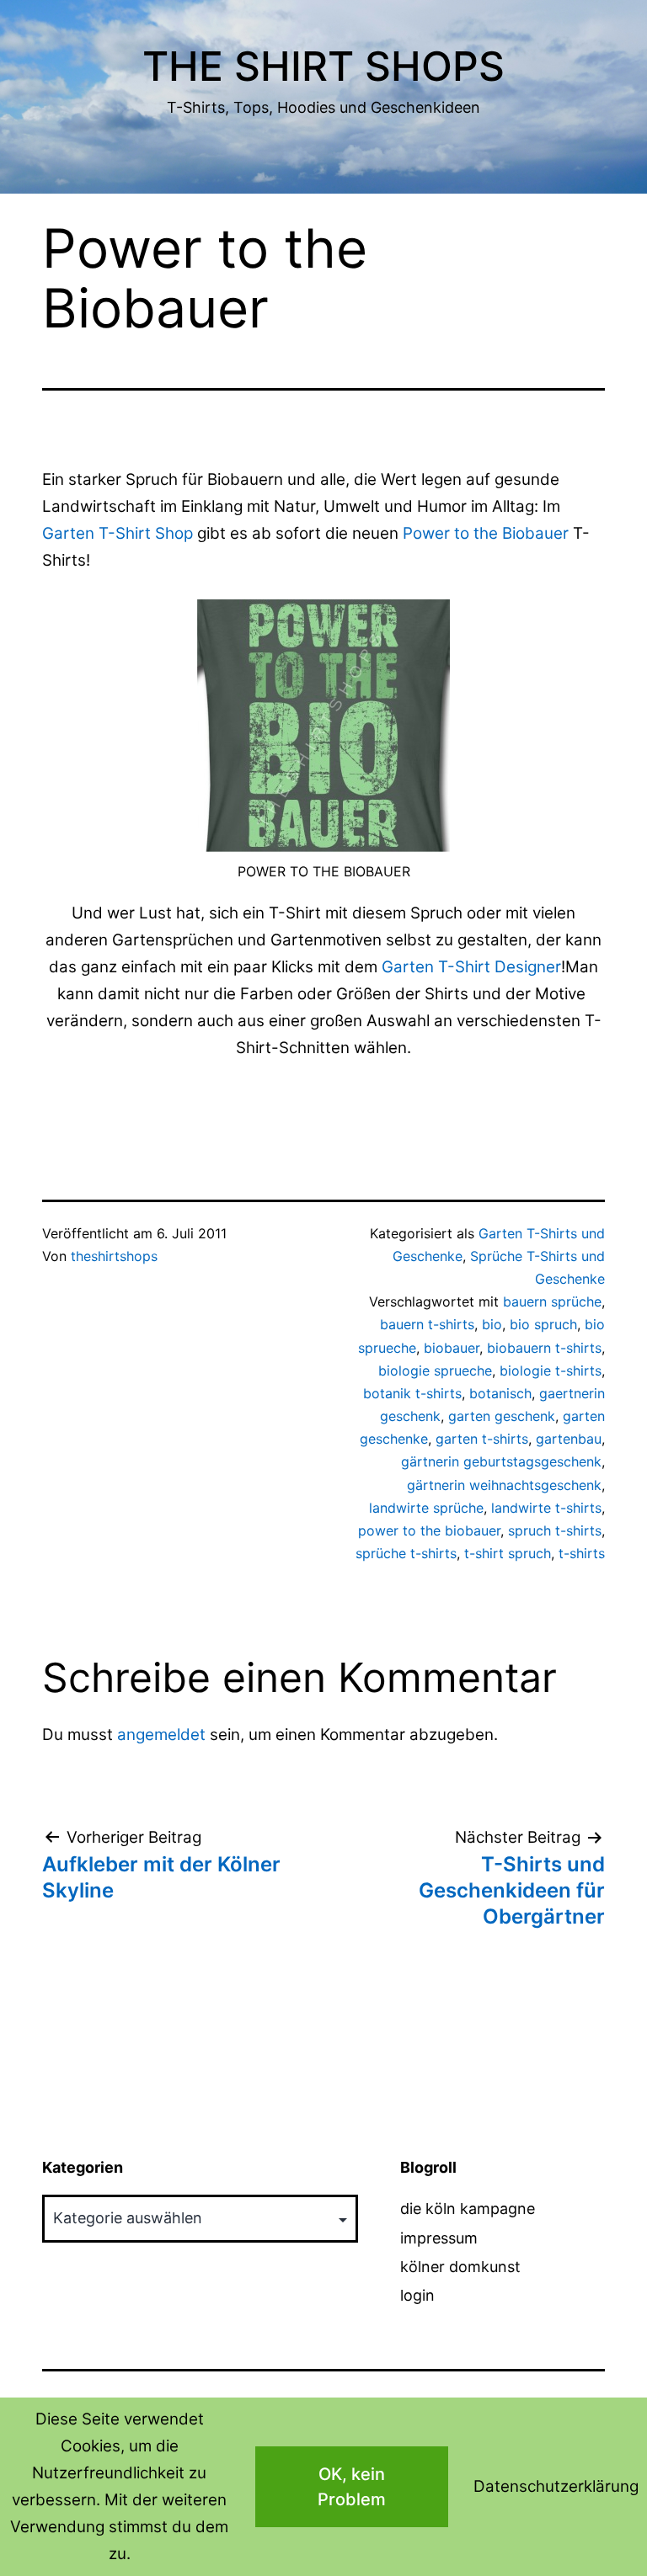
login (417, 2295)
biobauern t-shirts (544, 1348)
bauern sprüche (552, 1301)
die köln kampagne (468, 2209)
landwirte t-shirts (546, 1508)
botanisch (500, 1393)
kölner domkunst (460, 2267)
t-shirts (582, 1553)
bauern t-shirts (427, 1324)
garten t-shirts (482, 1439)
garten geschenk (502, 1416)
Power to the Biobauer (486, 533)
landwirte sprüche (426, 1508)
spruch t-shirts (555, 1530)
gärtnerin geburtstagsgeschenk (501, 1461)
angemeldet (161, 1735)
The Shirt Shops (323, 66)
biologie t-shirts (551, 1370)
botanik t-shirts (412, 1393)
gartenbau (569, 1439)
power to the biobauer (429, 1530)
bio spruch (543, 1324)
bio (492, 1324)
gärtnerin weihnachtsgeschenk (504, 1485)
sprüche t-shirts (406, 1553)
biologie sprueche (435, 1370)
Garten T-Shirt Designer (471, 967)
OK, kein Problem (352, 2487)
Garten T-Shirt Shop (118, 533)
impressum (439, 2238)
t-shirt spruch (508, 1553)
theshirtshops (114, 1256)
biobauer (452, 1348)
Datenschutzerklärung (556, 2486)
